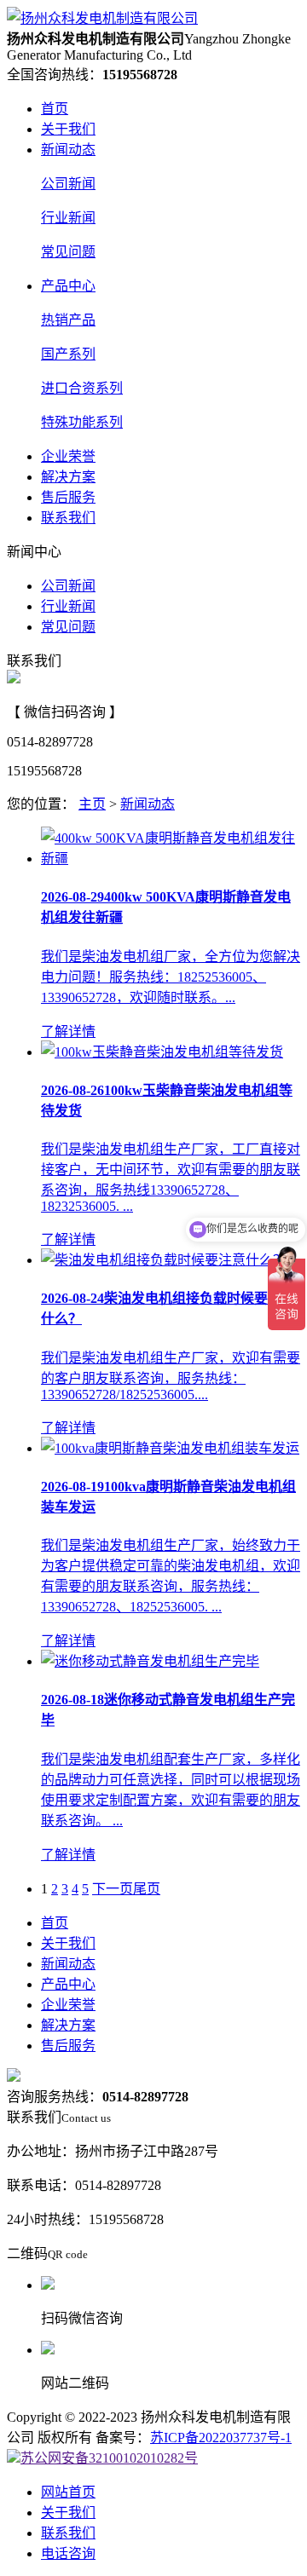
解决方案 (68, 477)
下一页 (113, 1889)
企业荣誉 (68, 456)
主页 (92, 804)
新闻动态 (68, 150)
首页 (55, 109)
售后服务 (68, 497)
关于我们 (68, 129)
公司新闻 (68, 184)
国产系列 (68, 354)
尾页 (147, 1889)
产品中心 (68, 286)
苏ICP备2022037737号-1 (221, 2438)
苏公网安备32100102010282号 (109, 2458)
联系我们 (68, 518)
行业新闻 (68, 218)
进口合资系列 (82, 388)
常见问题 (68, 252)
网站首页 (68, 2492)
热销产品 (68, 320)
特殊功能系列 (82, 422)
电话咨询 (68, 2553)
